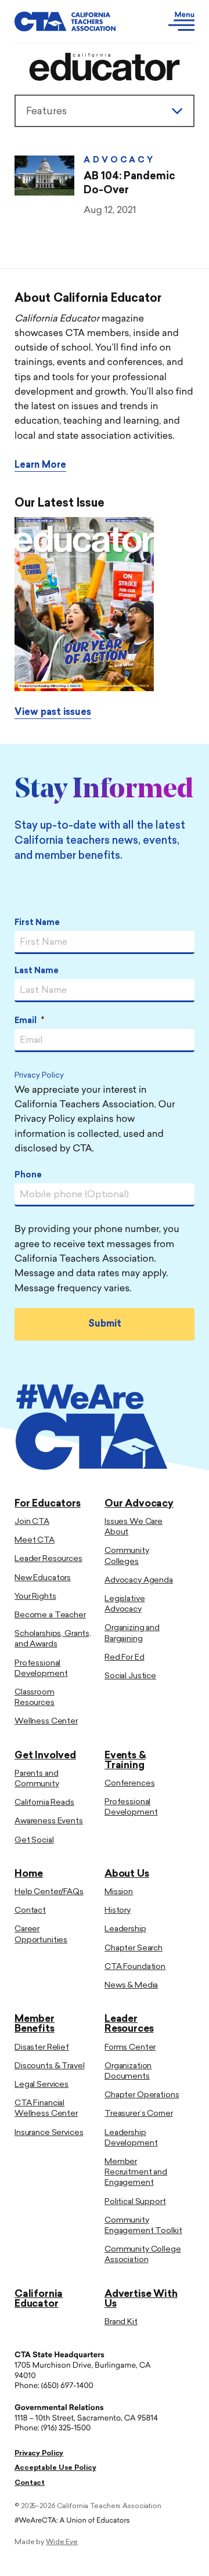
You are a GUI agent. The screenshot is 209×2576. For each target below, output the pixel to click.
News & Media (131, 1986)
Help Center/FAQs (49, 1892)
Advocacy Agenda (139, 1580)
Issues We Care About (134, 1527)
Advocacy (119, 160)
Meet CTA (35, 1540)
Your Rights (35, 1597)
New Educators (43, 1578)
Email (29, 1021)
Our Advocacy (139, 1504)
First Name (37, 923)
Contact (30, 1911)
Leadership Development (131, 2138)
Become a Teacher (50, 1615)
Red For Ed (125, 1658)
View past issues (53, 713)
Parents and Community (37, 1779)
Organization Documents (128, 2071)
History (118, 1911)
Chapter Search (134, 1948)
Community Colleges (127, 1556)
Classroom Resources (35, 1698)
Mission (119, 1892)
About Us (127, 1874)
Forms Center (130, 2048)
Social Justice (130, 1676)
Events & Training (125, 1761)
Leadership (125, 1929)
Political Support (135, 2202)
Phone (28, 1175)
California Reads (44, 1803)
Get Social (34, 1840)
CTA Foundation (135, 1967)
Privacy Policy (39, 1076)
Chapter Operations (142, 2095)
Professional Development (41, 1669)
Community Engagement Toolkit (143, 2226)
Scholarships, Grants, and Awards (53, 1639)
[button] (172, 21)
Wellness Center (46, 1721)
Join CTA (32, 1522)
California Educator (39, 2299)
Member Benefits (35, 2024)
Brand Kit (121, 2322)
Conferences (129, 1784)
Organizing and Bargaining (132, 1633)
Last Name (37, 971)
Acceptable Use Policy (55, 2468)
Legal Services (42, 2085)
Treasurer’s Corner (138, 2114)
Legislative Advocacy (125, 1604)
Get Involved (45, 1756)
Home (29, 1874)
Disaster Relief (42, 2048)
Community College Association (143, 2255)
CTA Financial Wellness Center (46, 2109)
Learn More (40, 465)
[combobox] (105, 111)
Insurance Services (49, 2133)
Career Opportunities (41, 1934)
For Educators (48, 1504)
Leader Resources (48, 1559)
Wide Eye (62, 2542)
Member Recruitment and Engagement (136, 2172)
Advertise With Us (141, 2299)
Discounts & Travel (49, 2066)
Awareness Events (49, 1821)
